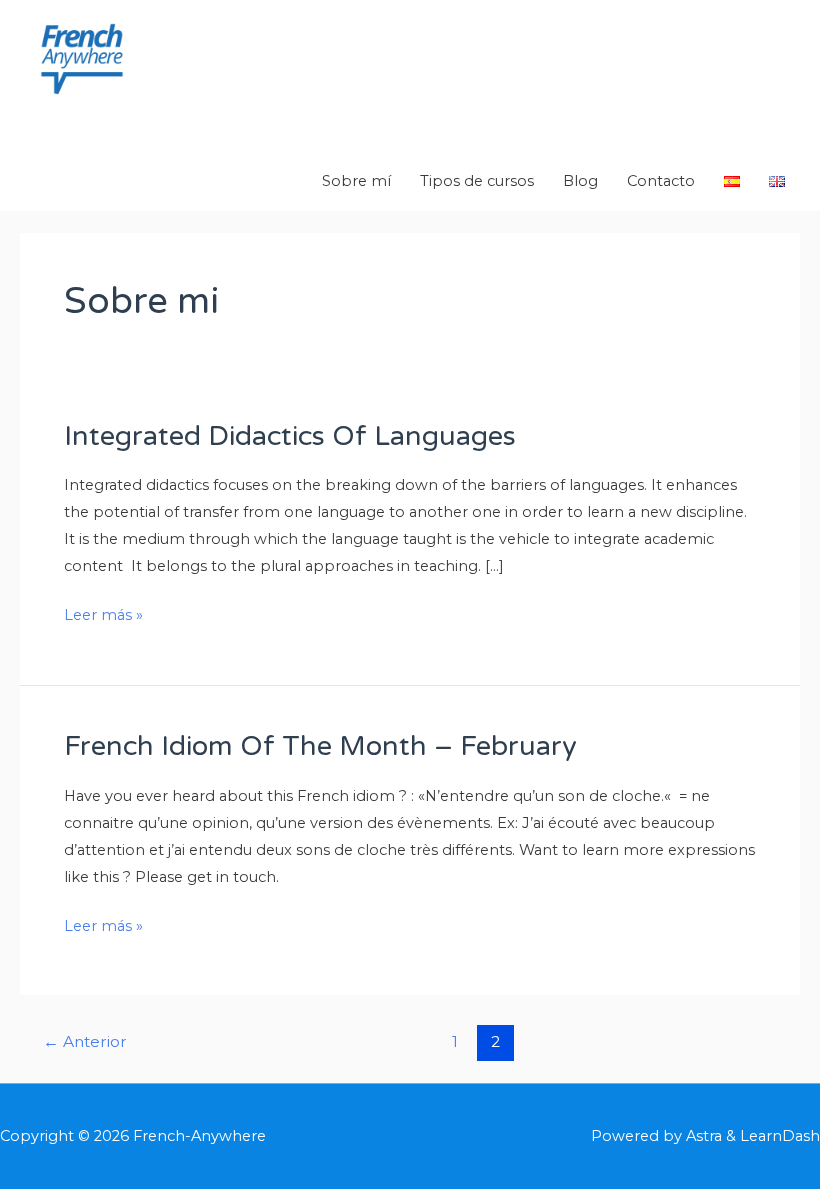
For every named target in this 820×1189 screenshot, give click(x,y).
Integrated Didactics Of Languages (290, 436)
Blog (580, 181)
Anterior (85, 1041)
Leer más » (103, 613)
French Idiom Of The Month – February (320, 746)
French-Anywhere (158, 118)
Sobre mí (356, 181)
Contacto (661, 181)
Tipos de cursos (477, 181)
